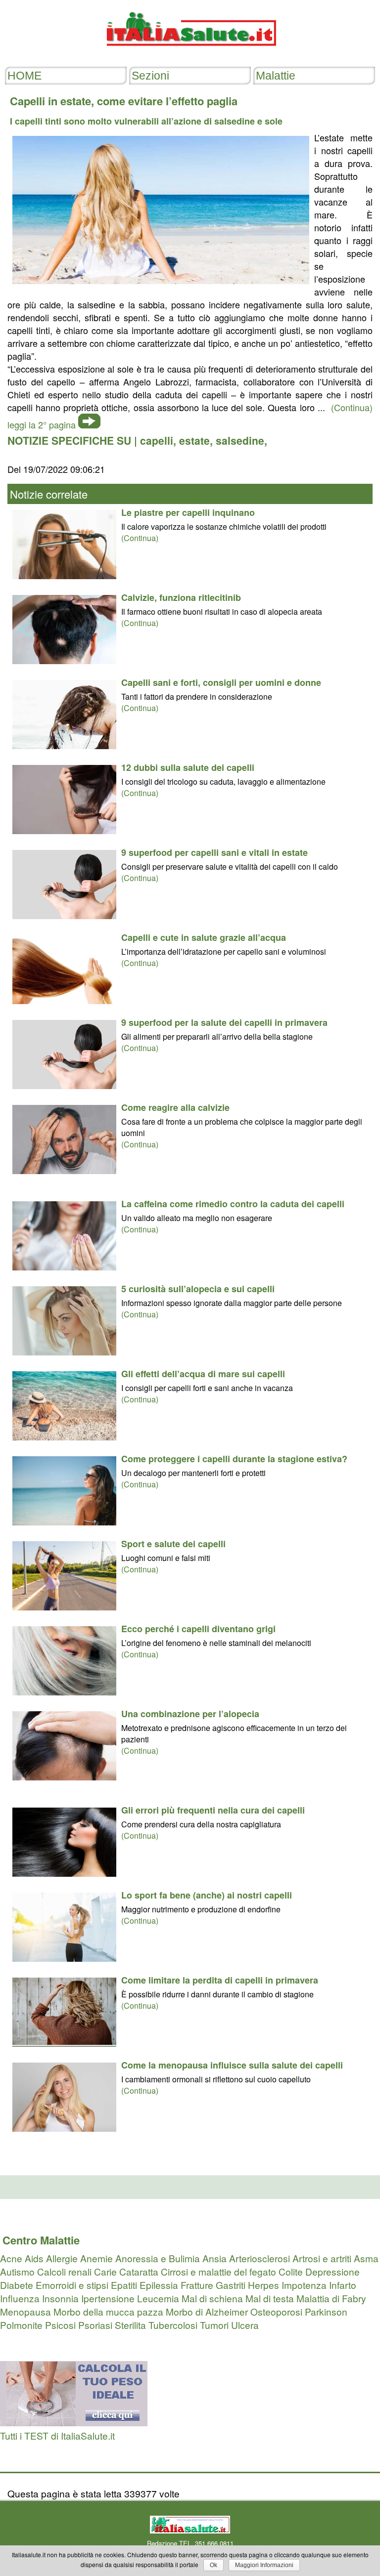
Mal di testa (270, 2298)
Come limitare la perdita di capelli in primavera (220, 1980)
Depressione (332, 2271)
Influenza (20, 2298)
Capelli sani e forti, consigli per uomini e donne (221, 682)
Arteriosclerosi (260, 2258)
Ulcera (245, 2325)
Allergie (62, 2258)
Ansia (214, 2258)
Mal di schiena (212, 2298)
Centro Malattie (41, 2240)
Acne (11, 2258)
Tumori (214, 2325)
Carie (105, 2271)
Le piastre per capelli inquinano (188, 512)
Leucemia (158, 2298)
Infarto (343, 2285)
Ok (214, 2565)
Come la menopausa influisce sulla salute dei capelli (232, 2065)
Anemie (96, 2258)
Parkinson (326, 2311)
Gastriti (231, 2285)
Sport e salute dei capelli (173, 1544)
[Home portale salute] (190, 55)
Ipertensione (108, 2298)
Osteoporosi (276, 2311)
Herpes (263, 2285)
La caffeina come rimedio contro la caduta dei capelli (233, 1204)
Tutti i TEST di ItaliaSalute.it (57, 2435)
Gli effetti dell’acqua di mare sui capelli (203, 1374)
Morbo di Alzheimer (207, 2311)
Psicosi (60, 2325)
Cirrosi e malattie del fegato (218, 2271)
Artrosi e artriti (322, 2258)
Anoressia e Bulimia (158, 2258)
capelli (157, 440)
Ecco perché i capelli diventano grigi (198, 1629)
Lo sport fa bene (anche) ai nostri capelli (207, 1895)
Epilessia (159, 2285)
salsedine (240, 440)
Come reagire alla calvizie (175, 1107)
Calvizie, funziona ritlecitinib (181, 597)
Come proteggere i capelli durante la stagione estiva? (234, 1459)
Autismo (17, 2271)
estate (194, 440)
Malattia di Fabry (331, 2298)
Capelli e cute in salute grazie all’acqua (204, 937)
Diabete (17, 2285)
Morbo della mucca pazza (108, 2311)
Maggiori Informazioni (264, 2565)
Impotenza (304, 2285)
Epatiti (124, 2285)
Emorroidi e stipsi (72, 2285)
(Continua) (140, 538)
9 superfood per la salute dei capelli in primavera (224, 1022)
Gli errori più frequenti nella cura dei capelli (213, 1810)
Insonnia (60, 2298)
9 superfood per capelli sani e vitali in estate (214, 852)
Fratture (197, 2285)
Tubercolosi (173, 2325)
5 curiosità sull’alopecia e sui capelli (198, 1289)
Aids (34, 2258)
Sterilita (130, 2325)
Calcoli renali (64, 2271)
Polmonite (21, 2325)
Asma (366, 2258)
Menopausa (25, 2311)
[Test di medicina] (74, 2422)
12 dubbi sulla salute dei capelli (188, 767)
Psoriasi (95, 2325)
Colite (291, 2271)
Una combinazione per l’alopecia (190, 1714)
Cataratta (139, 2271)
